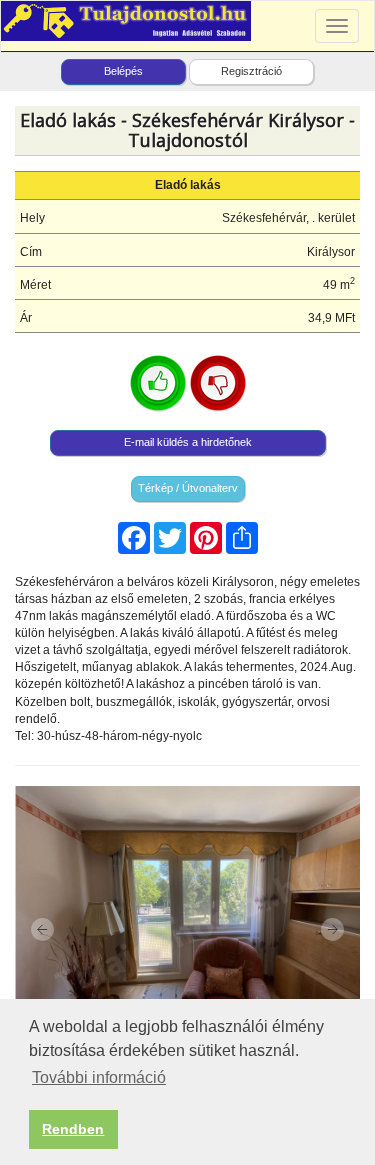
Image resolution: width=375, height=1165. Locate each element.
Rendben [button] (73, 1129)
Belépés (123, 71)
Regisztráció (251, 71)
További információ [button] (99, 1077)
